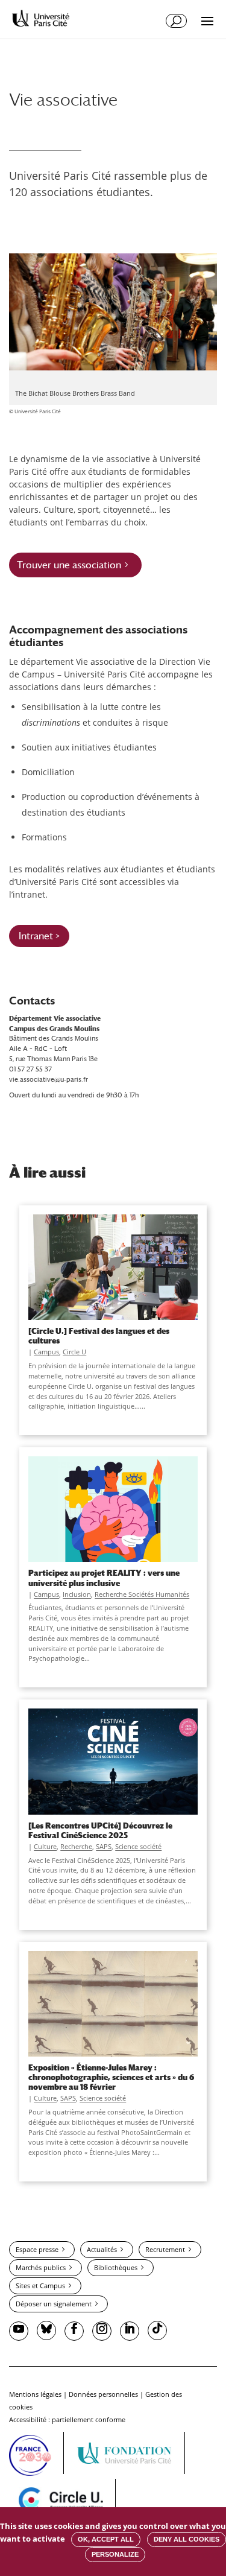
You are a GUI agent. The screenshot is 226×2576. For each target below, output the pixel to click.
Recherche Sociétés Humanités (142, 1594)
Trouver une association (69, 565)
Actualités (102, 2249)
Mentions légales (35, 2394)
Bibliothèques (116, 2267)
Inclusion (77, 1594)
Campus (46, 1352)
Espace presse (37, 2249)
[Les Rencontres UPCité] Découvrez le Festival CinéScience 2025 (100, 1830)
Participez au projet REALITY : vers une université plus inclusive (104, 1578)
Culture (45, 1846)
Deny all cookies (187, 2539)
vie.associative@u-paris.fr (49, 1079)
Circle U (74, 1352)
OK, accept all (106, 2539)
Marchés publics (41, 2267)
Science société (138, 1846)
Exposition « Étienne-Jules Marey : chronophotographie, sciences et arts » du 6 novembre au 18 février (111, 2077)
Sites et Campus (40, 2286)
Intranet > (39, 936)
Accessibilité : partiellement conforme (67, 2419)
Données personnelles (103, 2394)
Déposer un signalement (54, 2304)
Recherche (76, 1846)
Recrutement (165, 2249)
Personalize (115, 2554)
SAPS (104, 1846)
